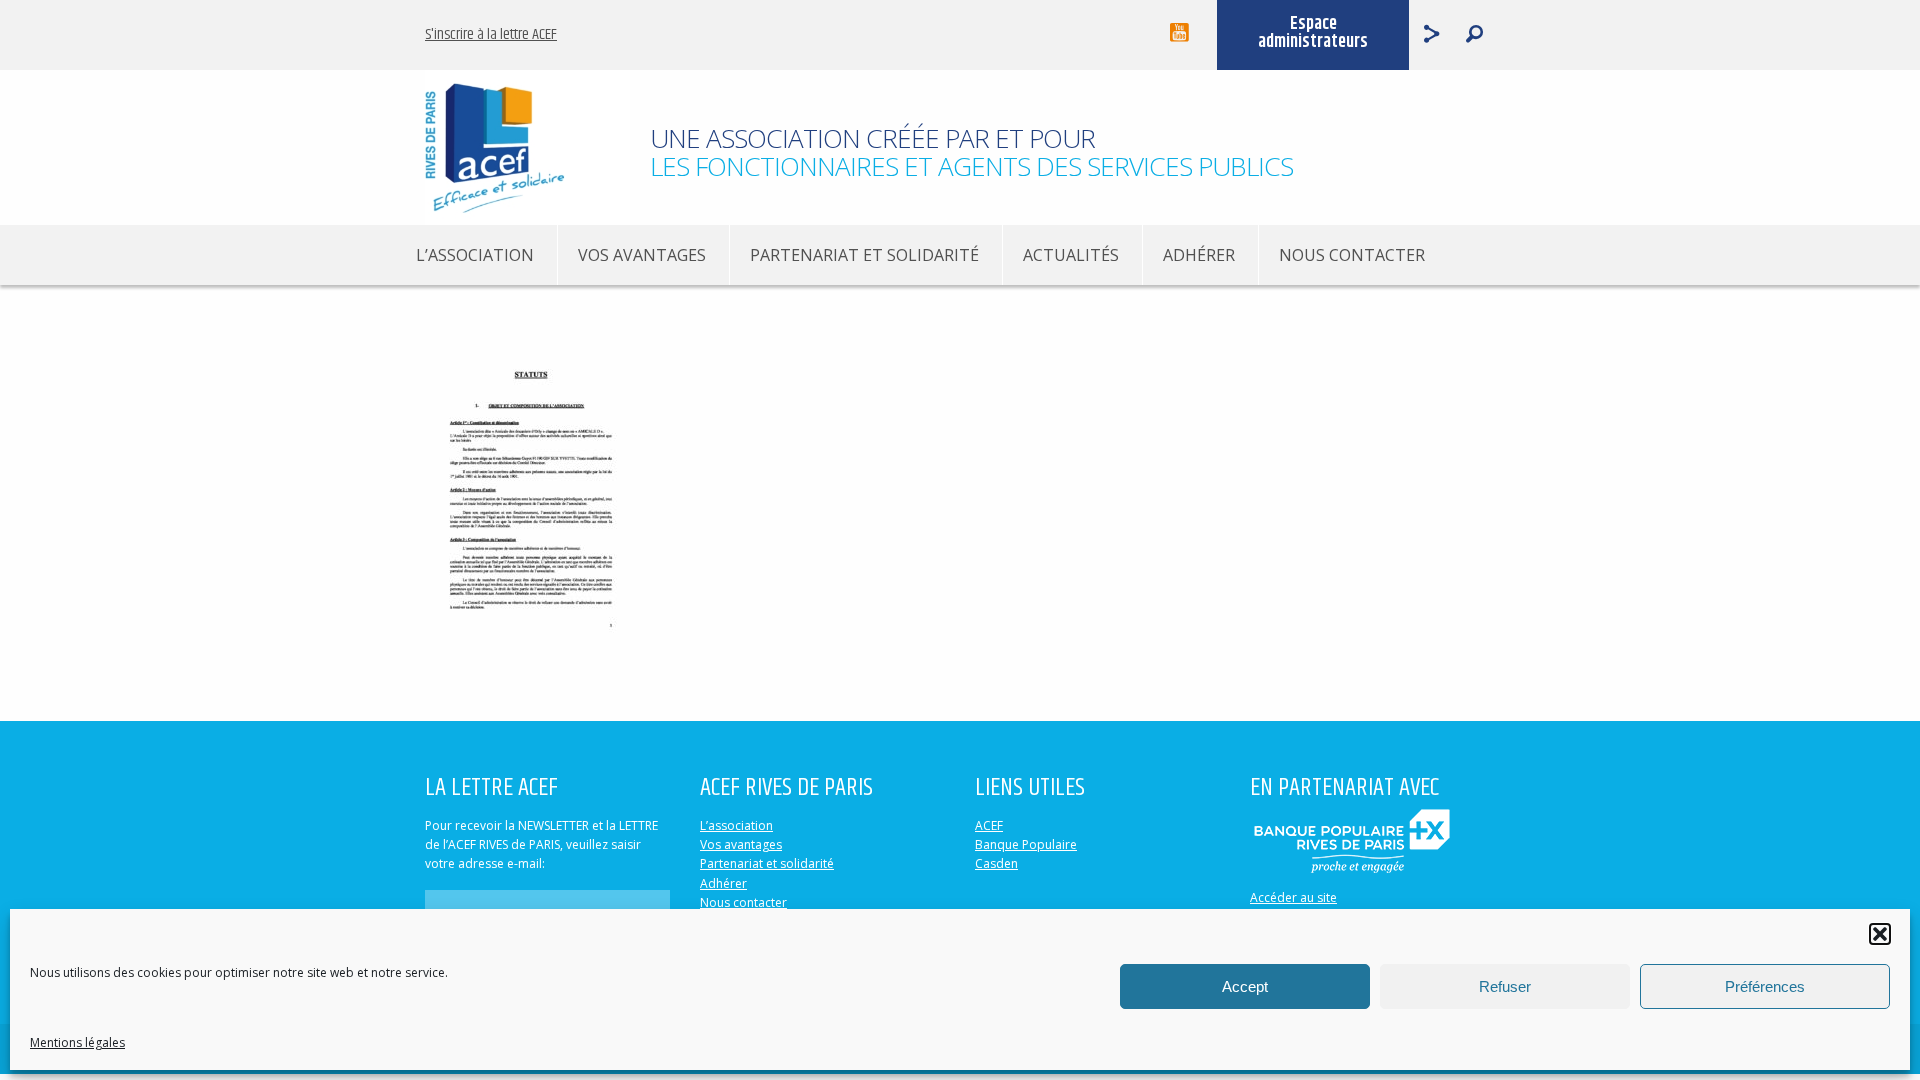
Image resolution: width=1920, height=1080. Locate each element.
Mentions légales (77, 1042)
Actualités (1071, 255)
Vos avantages (642, 255)
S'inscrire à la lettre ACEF (491, 34)
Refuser (1505, 986)
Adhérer (1199, 255)
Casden (996, 863)
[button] (1880, 934)
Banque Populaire (1026, 844)
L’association (475, 255)
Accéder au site (1293, 897)
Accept (1245, 986)
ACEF (989, 825)
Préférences (1765, 986)
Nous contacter (1352, 255)
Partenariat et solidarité (864, 255)
